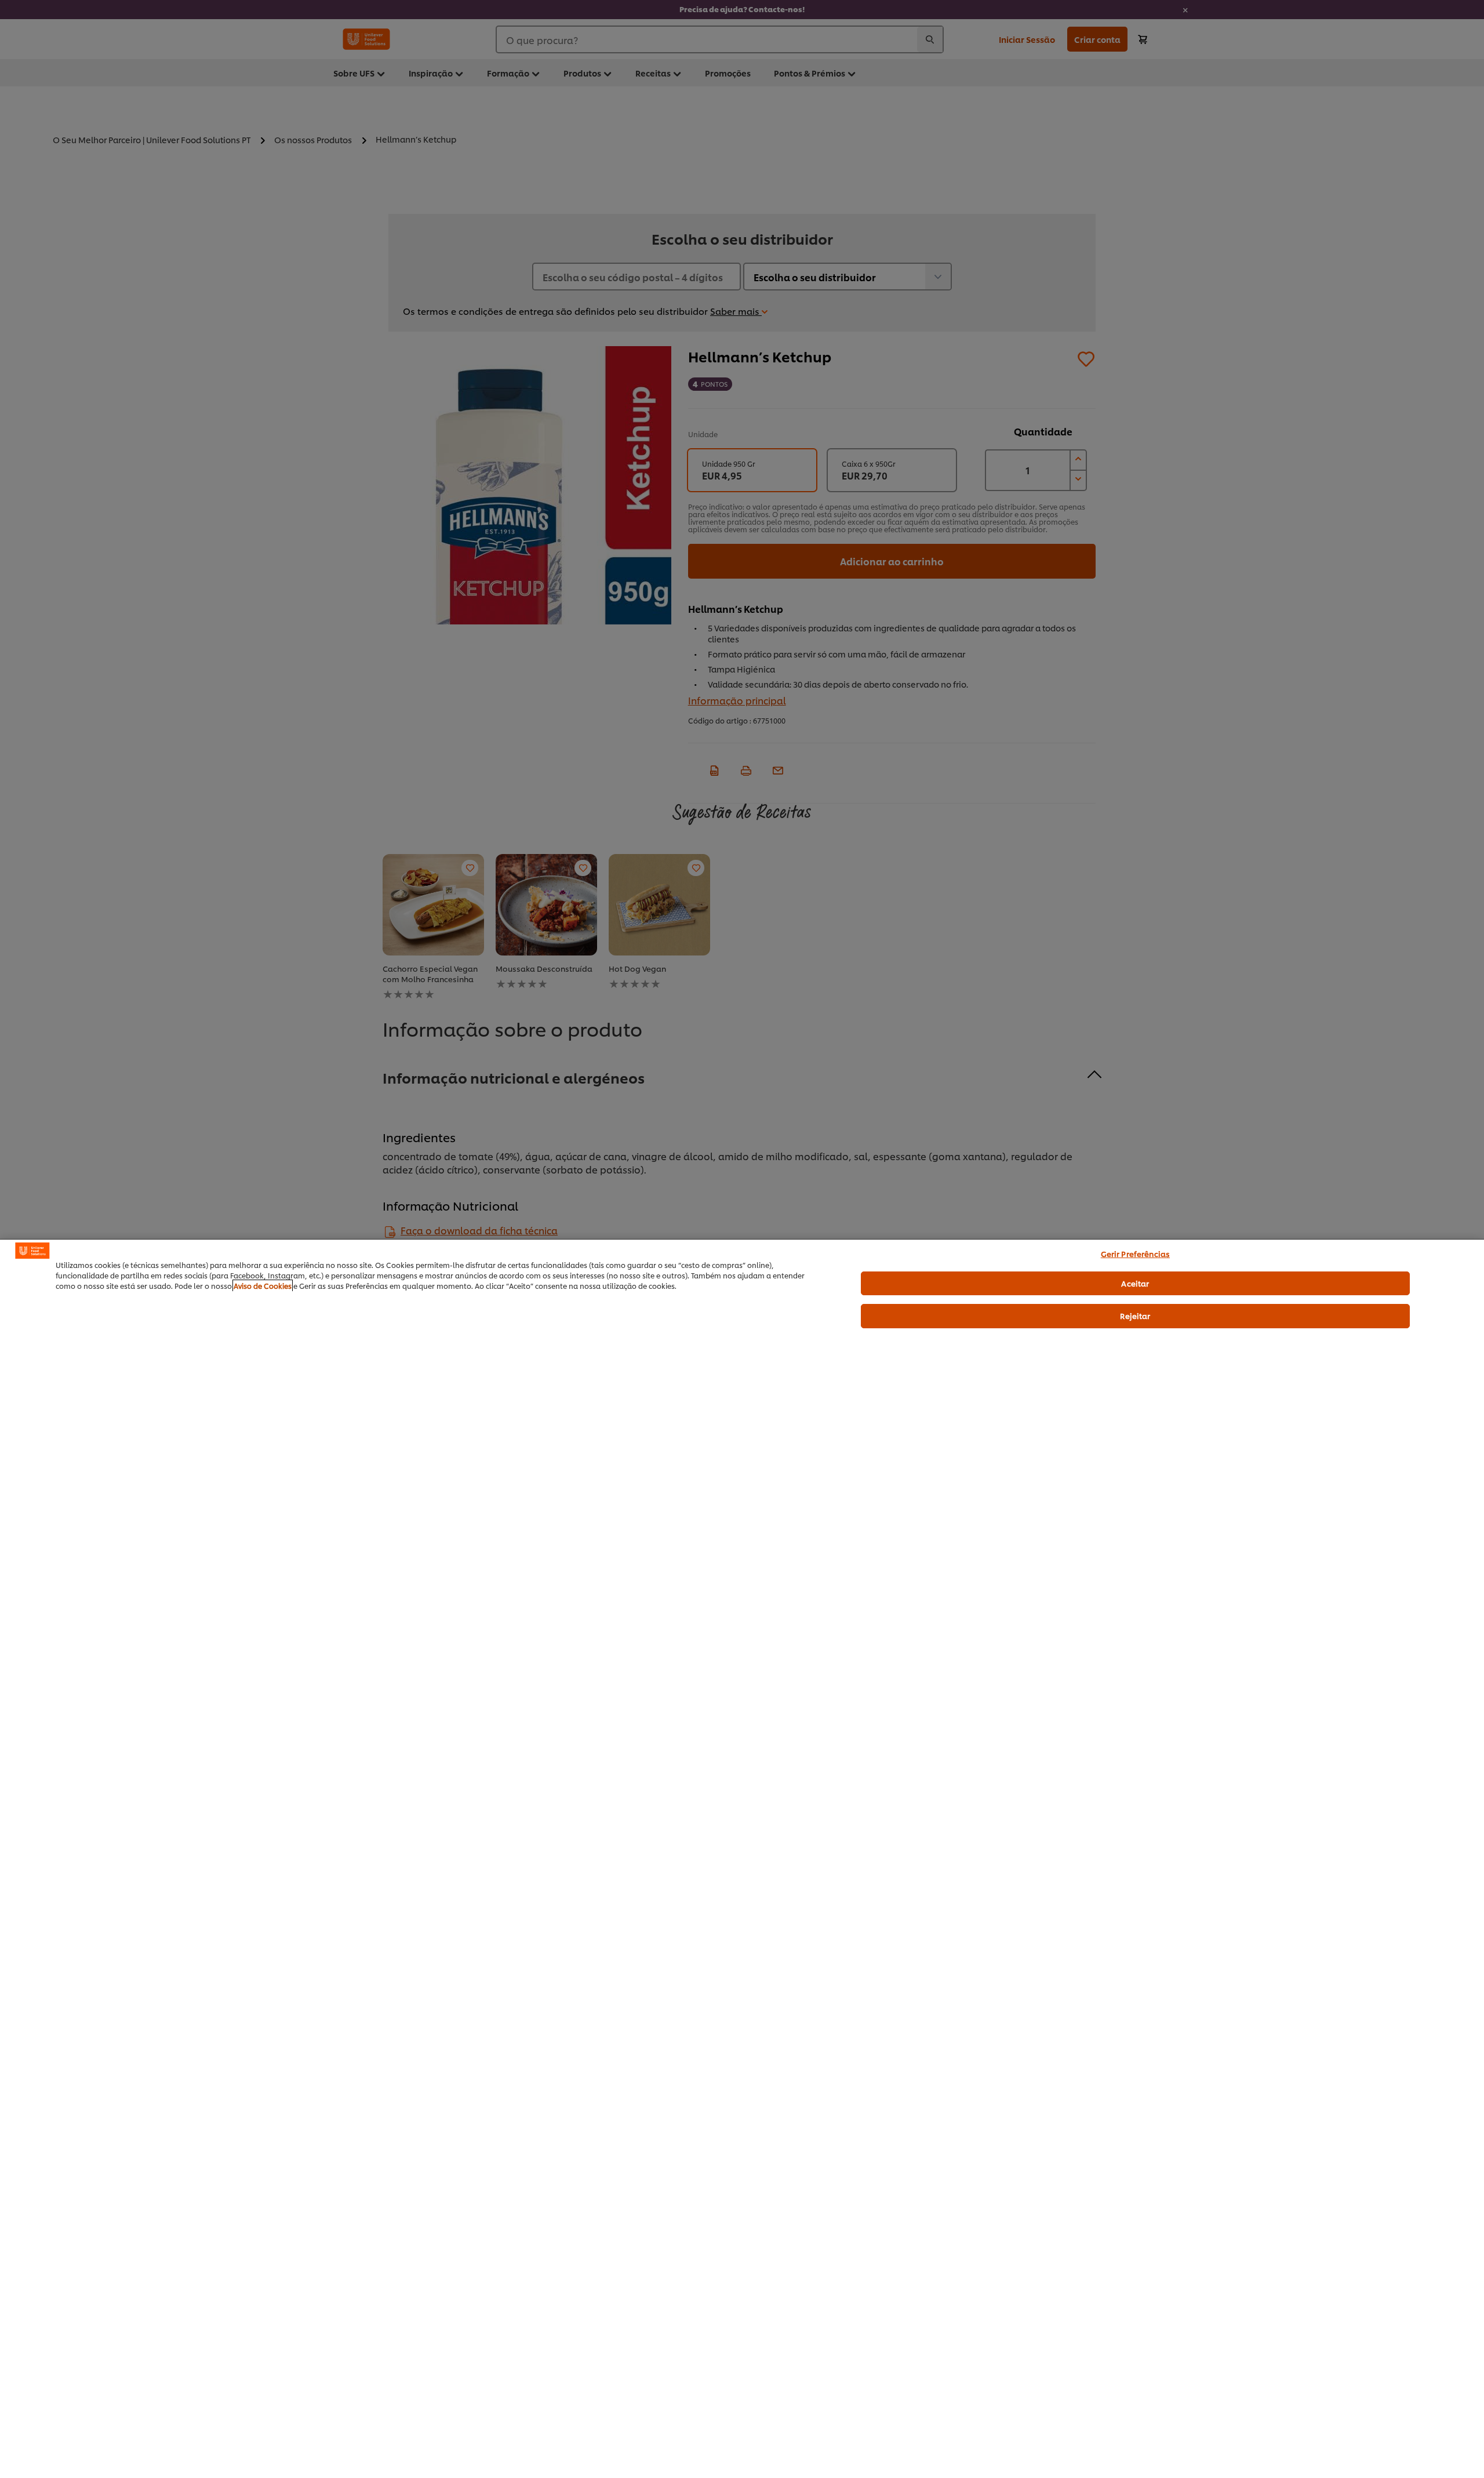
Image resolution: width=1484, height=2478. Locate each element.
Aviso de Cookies (263, 1286)
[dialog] (742, 1858)
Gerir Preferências (1135, 1253)
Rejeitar (1135, 1316)
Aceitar (1135, 1283)
